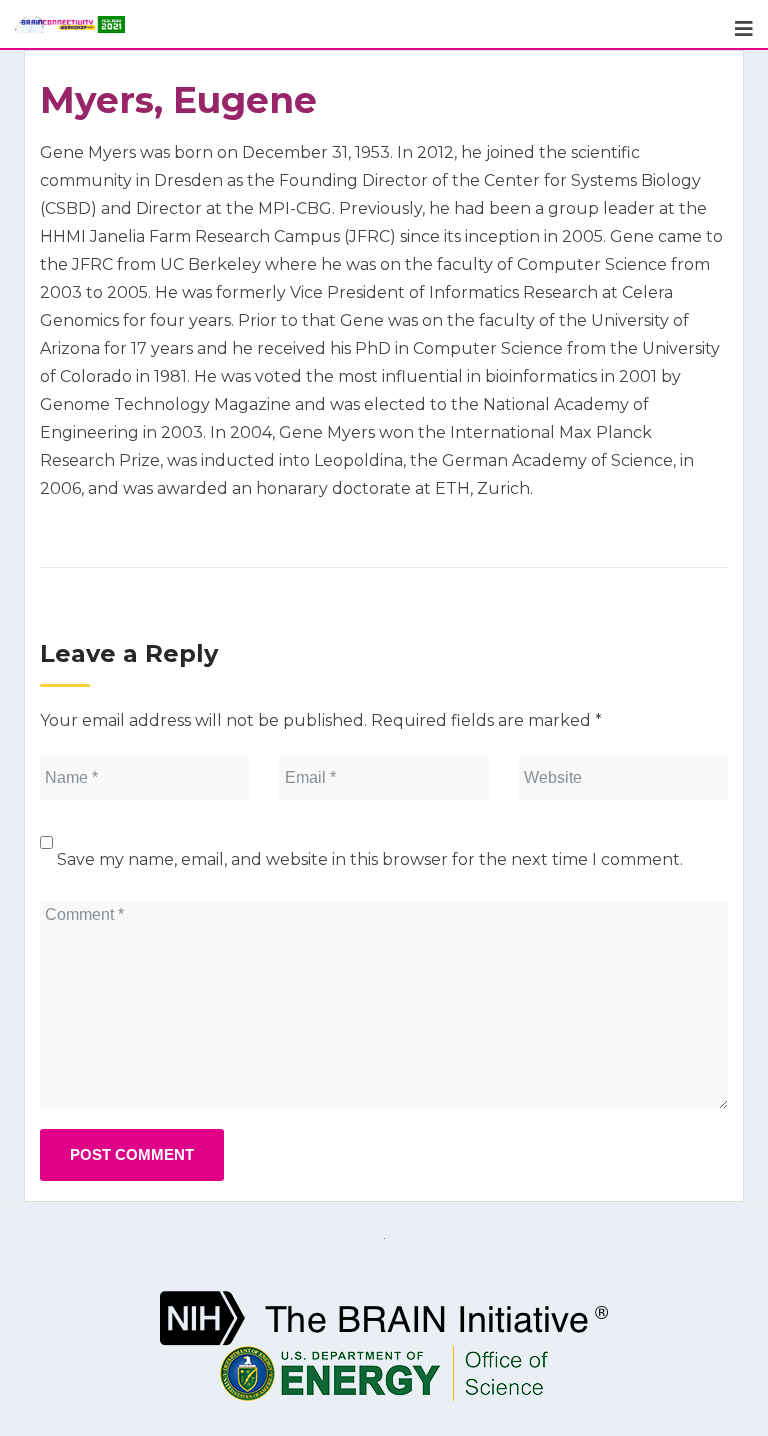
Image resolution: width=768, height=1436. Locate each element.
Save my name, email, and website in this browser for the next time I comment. (370, 859)
